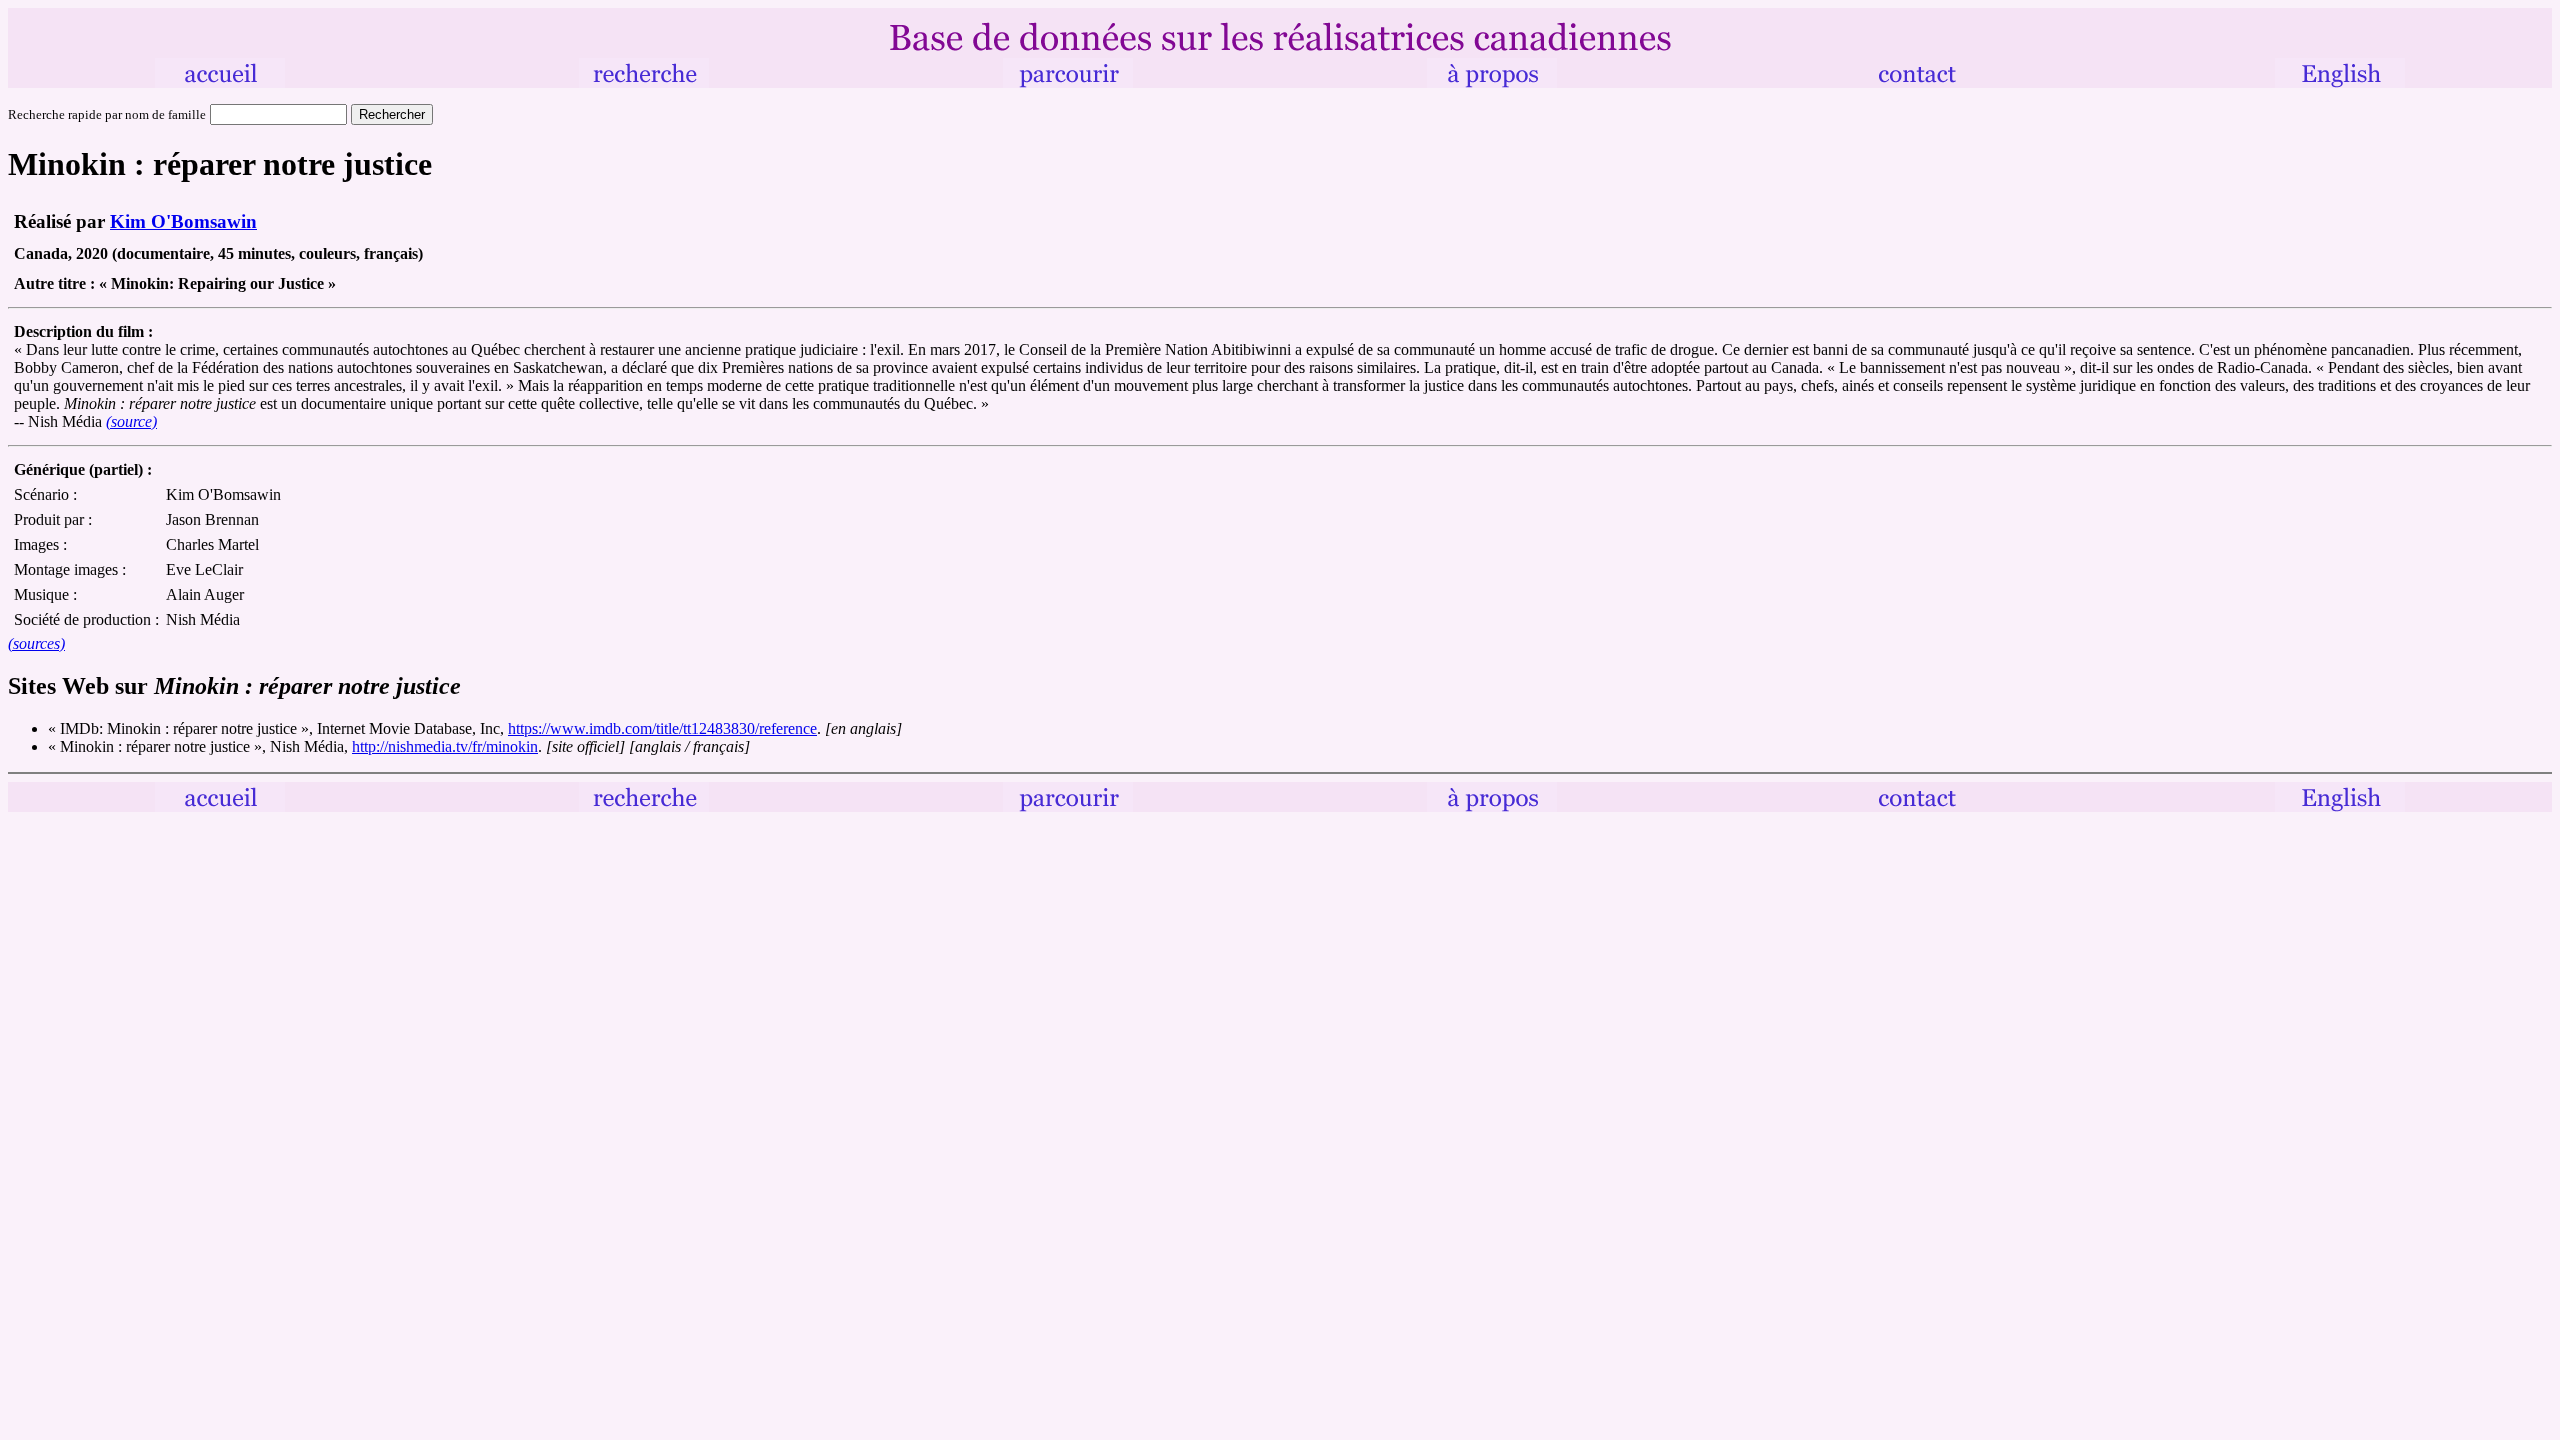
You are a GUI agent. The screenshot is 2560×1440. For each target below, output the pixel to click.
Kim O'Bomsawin (183, 221)
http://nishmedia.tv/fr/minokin (445, 746)
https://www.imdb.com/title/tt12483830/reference (662, 728)
